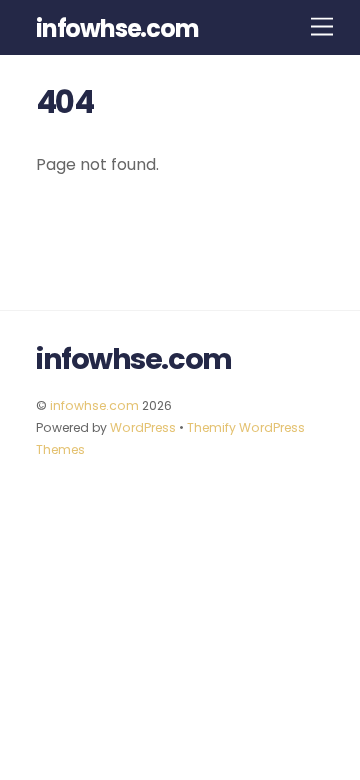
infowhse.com (94, 405)
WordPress (143, 427)
